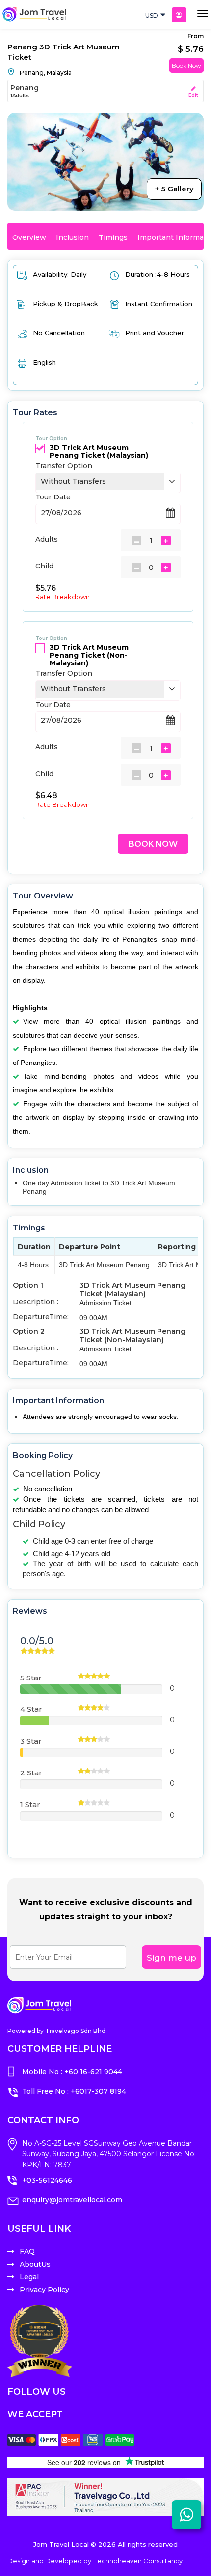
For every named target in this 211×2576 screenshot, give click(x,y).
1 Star (30, 1805)
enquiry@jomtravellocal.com (72, 2200)
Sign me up (171, 1958)
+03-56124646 (47, 2180)
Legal (29, 2277)
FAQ (27, 2251)
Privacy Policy (44, 2290)
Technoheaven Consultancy (138, 2561)
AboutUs (35, 2264)
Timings (113, 237)
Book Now (186, 65)
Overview (29, 237)
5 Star (31, 1678)
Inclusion (72, 237)
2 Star (31, 1773)
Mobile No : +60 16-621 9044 (72, 2072)
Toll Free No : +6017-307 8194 (74, 2091)
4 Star (31, 1709)
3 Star (31, 1741)
